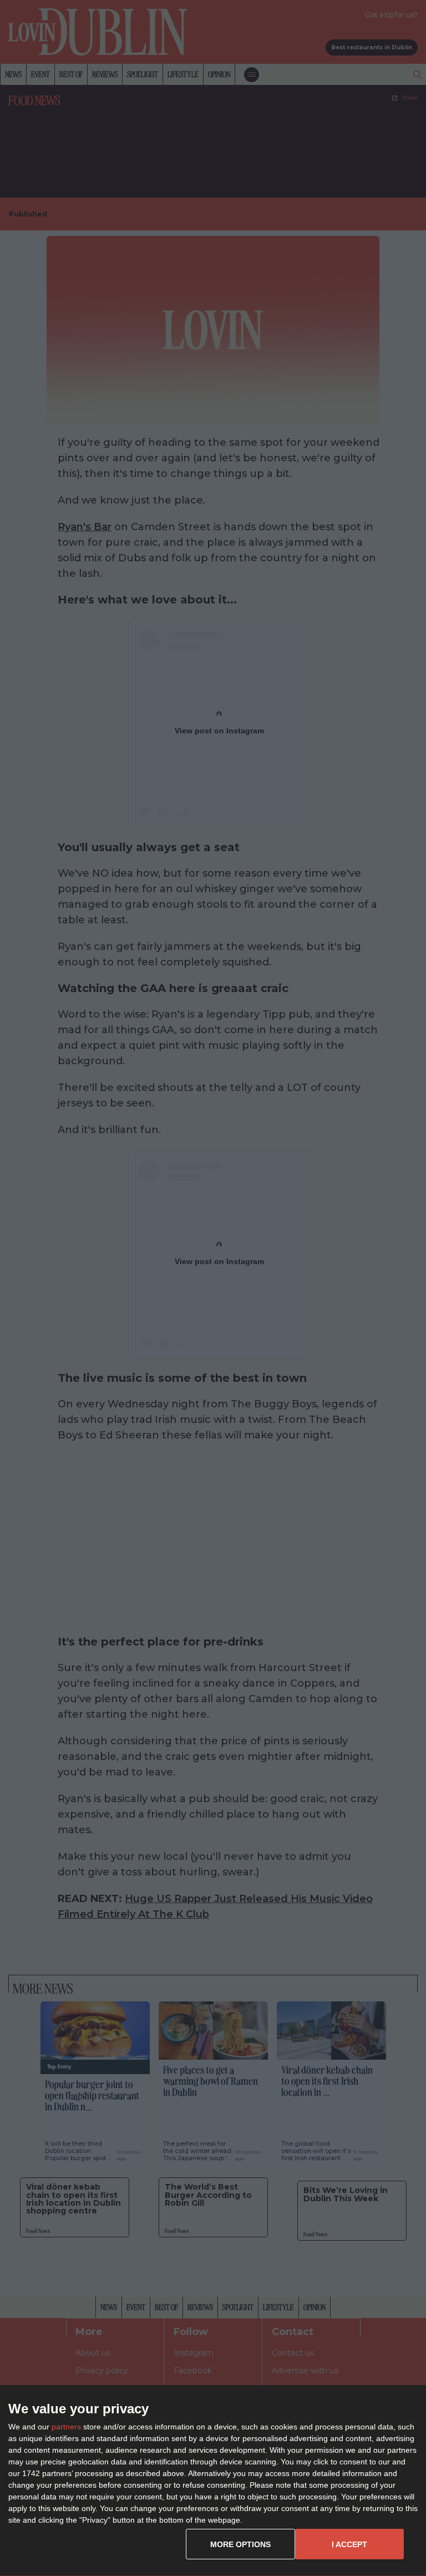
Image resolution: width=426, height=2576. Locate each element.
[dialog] (213, 2481)
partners (66, 2427)
